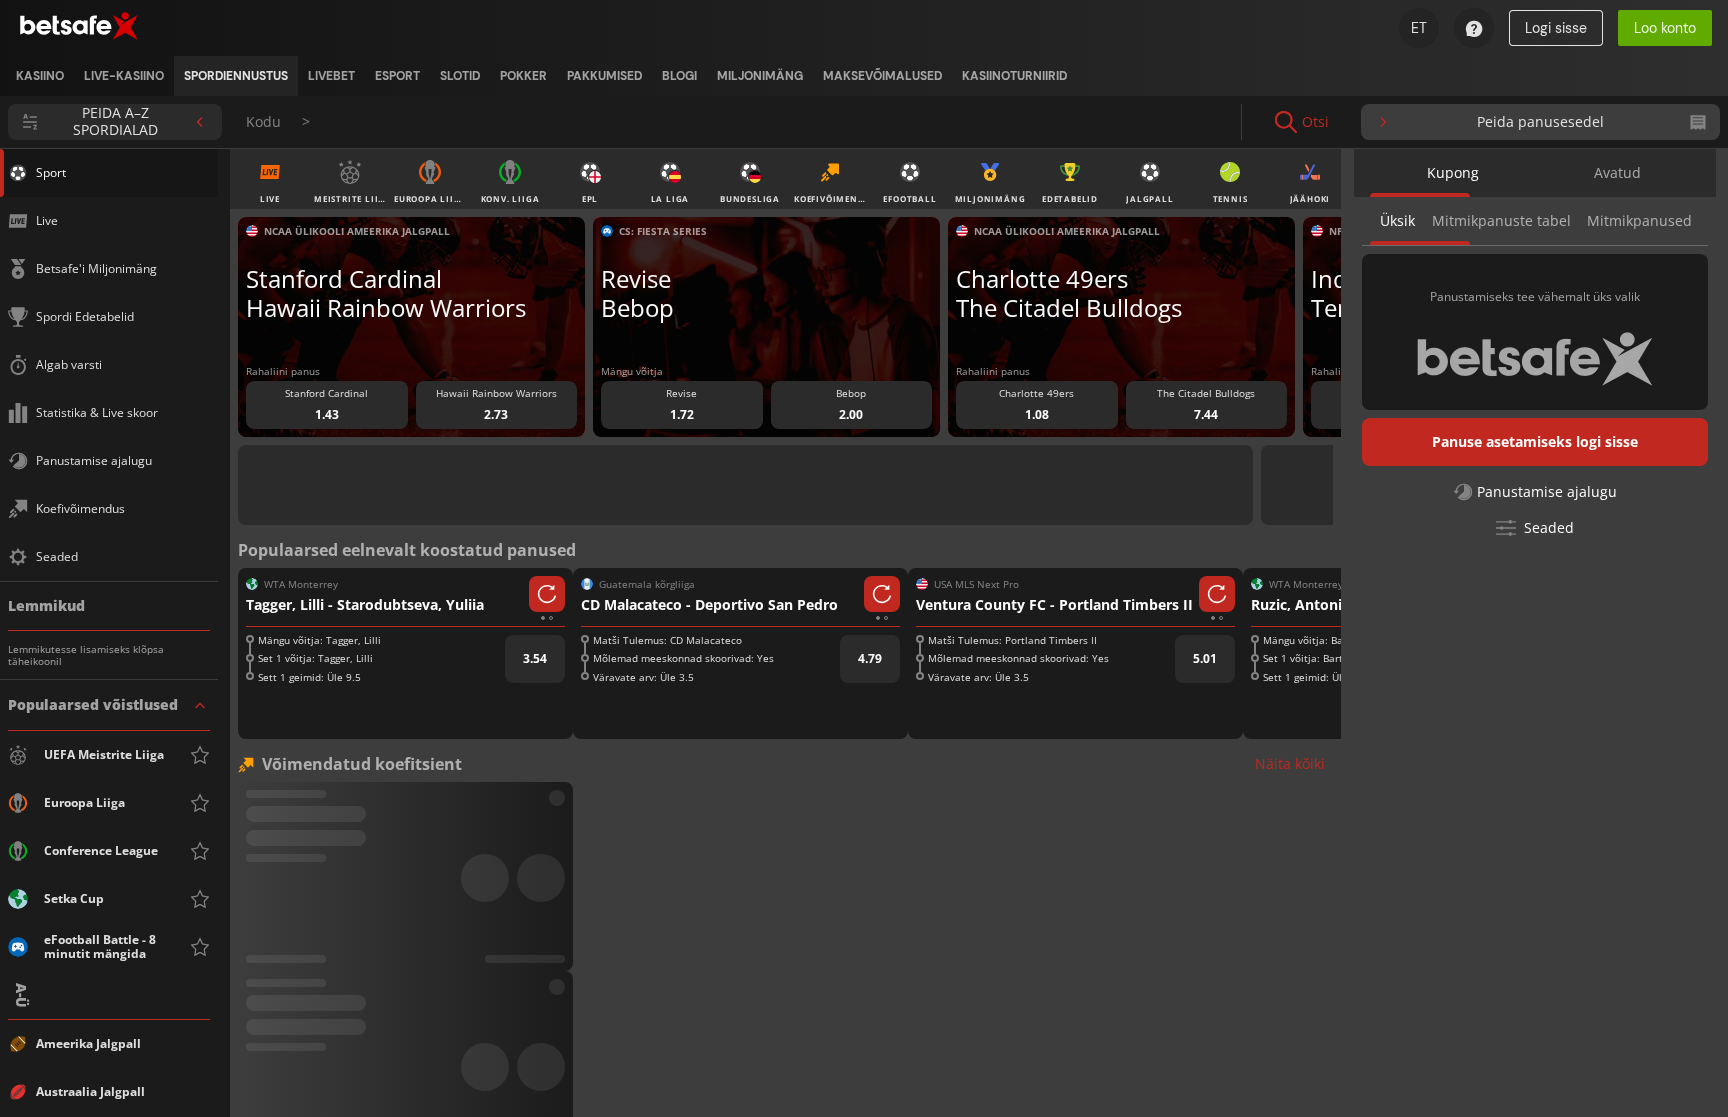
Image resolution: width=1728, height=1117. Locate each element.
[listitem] (40, 76)
